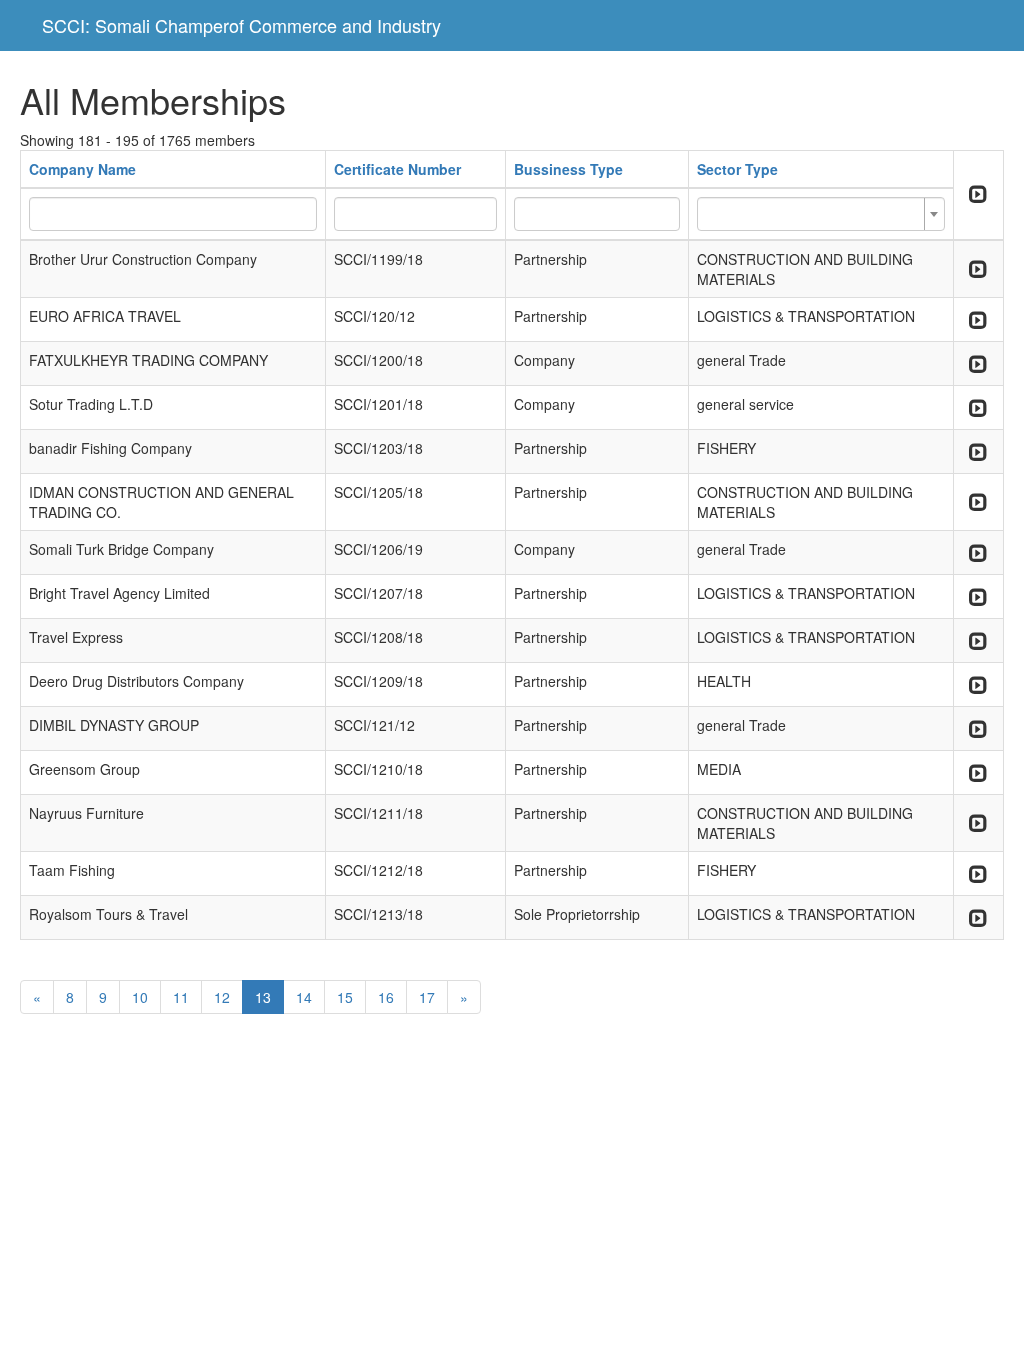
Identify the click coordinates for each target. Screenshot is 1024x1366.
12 (222, 997)
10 (140, 997)
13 (263, 997)
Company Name (82, 169)
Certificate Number (397, 169)
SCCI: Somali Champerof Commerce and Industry (241, 25)
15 (345, 997)
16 (386, 997)
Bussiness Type (568, 169)
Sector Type (737, 169)
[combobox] (821, 214)
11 (181, 997)
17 (427, 997)
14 (304, 997)
